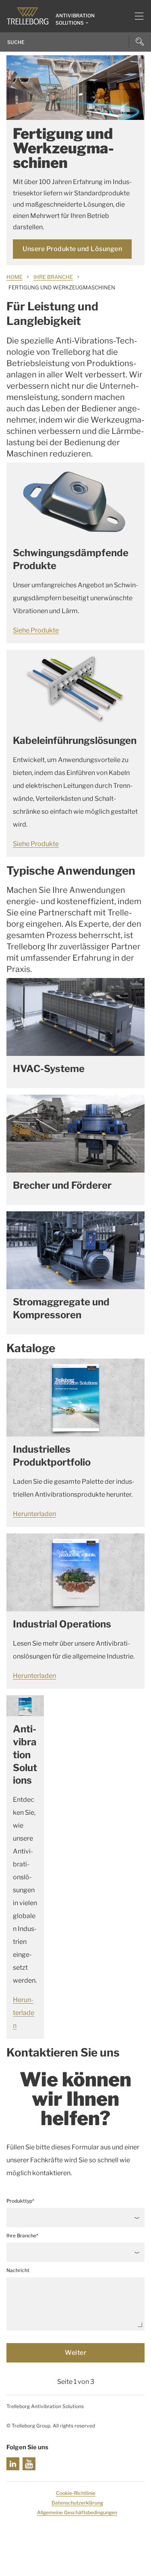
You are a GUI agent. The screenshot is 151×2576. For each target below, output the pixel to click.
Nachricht (18, 2270)
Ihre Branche (53, 277)
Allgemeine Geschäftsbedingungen (77, 2512)
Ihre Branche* (22, 2236)
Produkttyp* (20, 2201)
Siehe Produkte (36, 630)
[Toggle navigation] (136, 16)
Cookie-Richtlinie (76, 2493)
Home (14, 277)
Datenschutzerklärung (77, 2503)
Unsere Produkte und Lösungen (72, 249)
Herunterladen (34, 1514)
